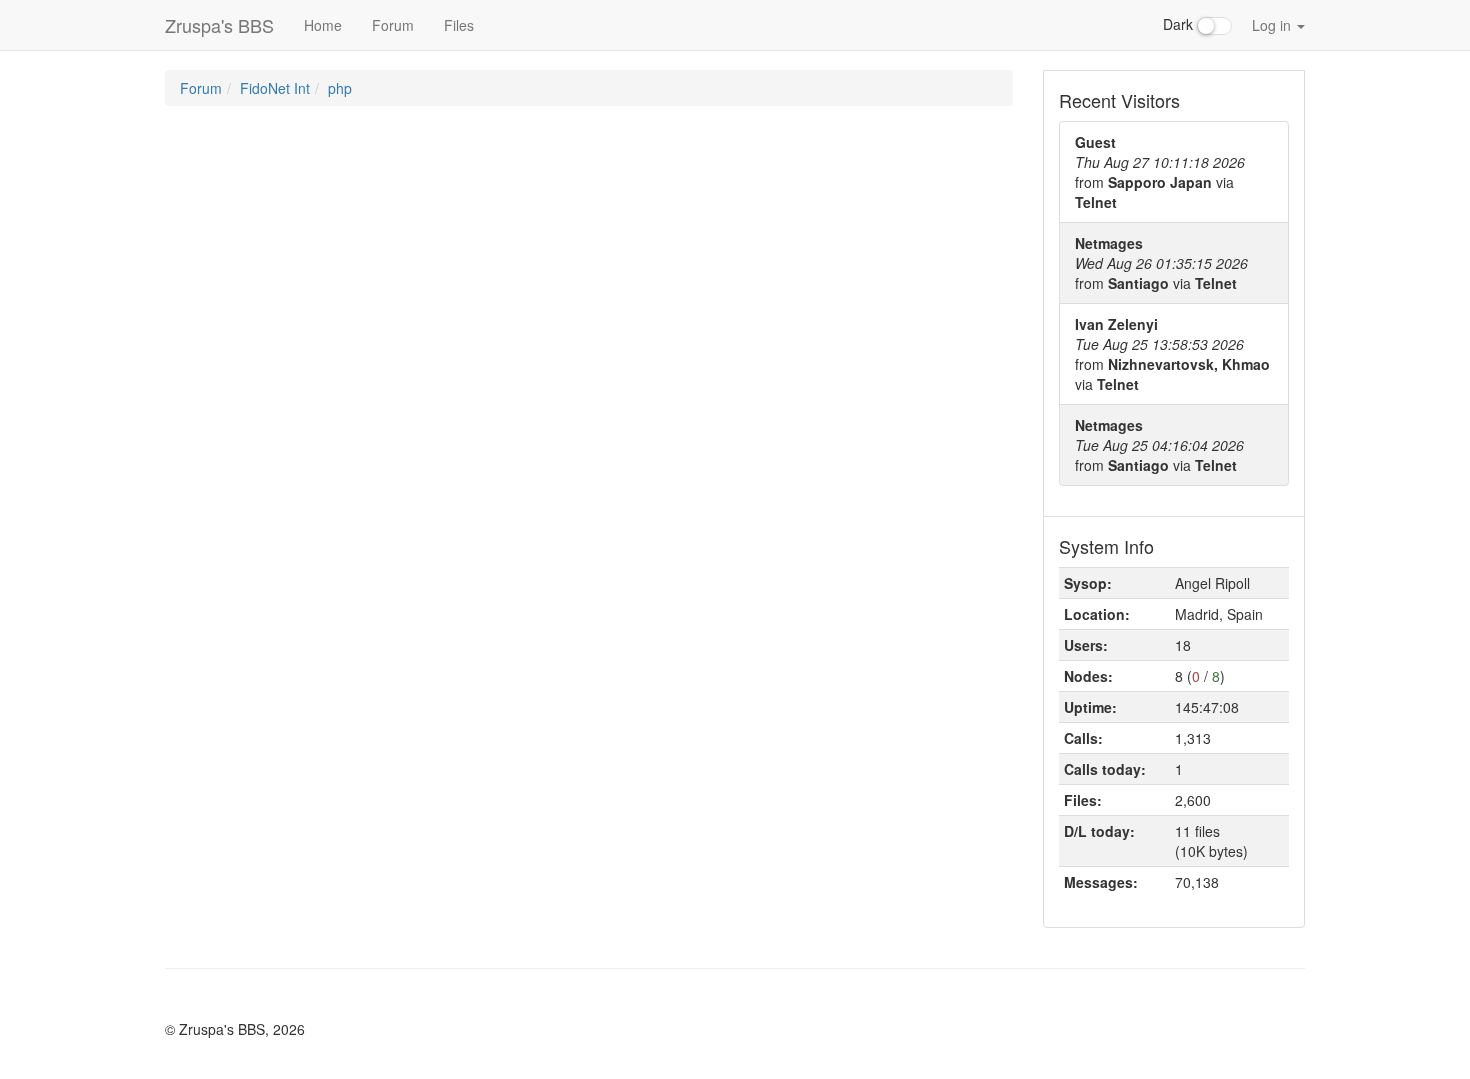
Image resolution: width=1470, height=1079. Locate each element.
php (340, 88)
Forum (393, 25)
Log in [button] (1273, 25)
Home (323, 25)
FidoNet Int (275, 88)
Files (459, 25)
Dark (1180, 24)
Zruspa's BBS (219, 25)
